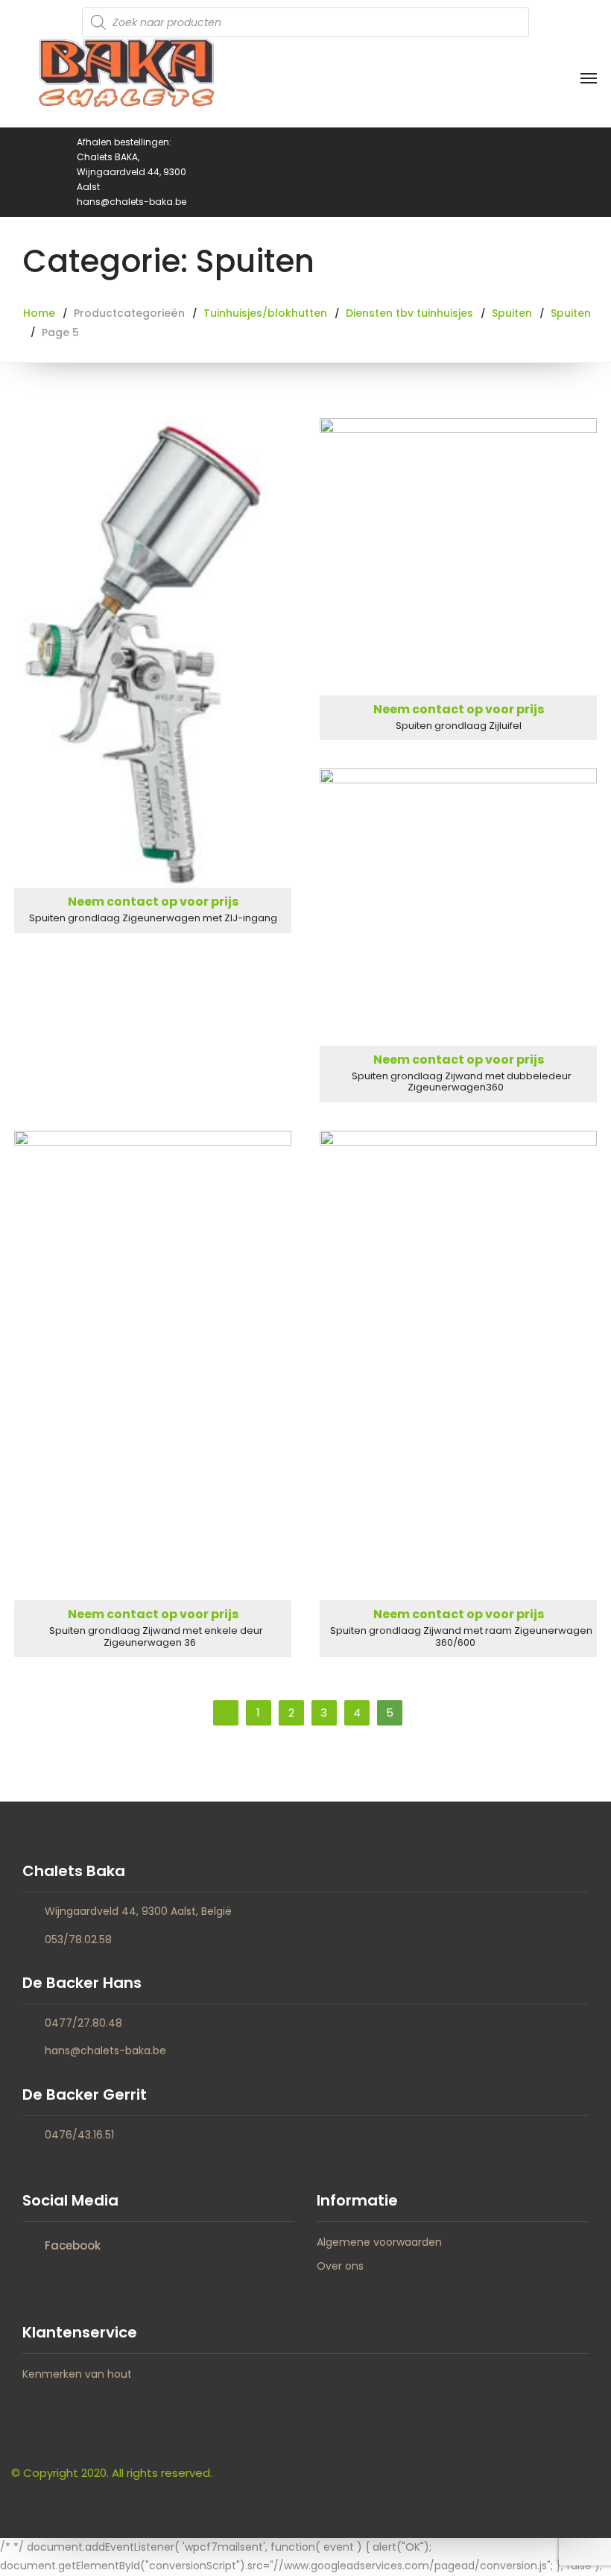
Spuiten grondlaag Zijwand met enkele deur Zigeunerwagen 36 (156, 1636)
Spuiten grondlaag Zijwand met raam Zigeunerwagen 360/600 (461, 1636)
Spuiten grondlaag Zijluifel (459, 726)
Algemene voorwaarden (379, 2242)
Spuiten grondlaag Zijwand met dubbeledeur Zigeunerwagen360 (462, 1082)
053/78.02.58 (78, 1939)
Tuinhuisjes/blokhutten (265, 313)
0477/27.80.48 (83, 2023)
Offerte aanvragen (153, 653)
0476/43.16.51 (79, 2135)
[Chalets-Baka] (127, 81)
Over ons (340, 2266)
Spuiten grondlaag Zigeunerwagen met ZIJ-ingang (153, 918)
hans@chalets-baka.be (105, 2051)
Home (39, 313)
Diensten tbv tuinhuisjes (409, 313)
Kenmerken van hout (77, 2374)
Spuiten (512, 313)
